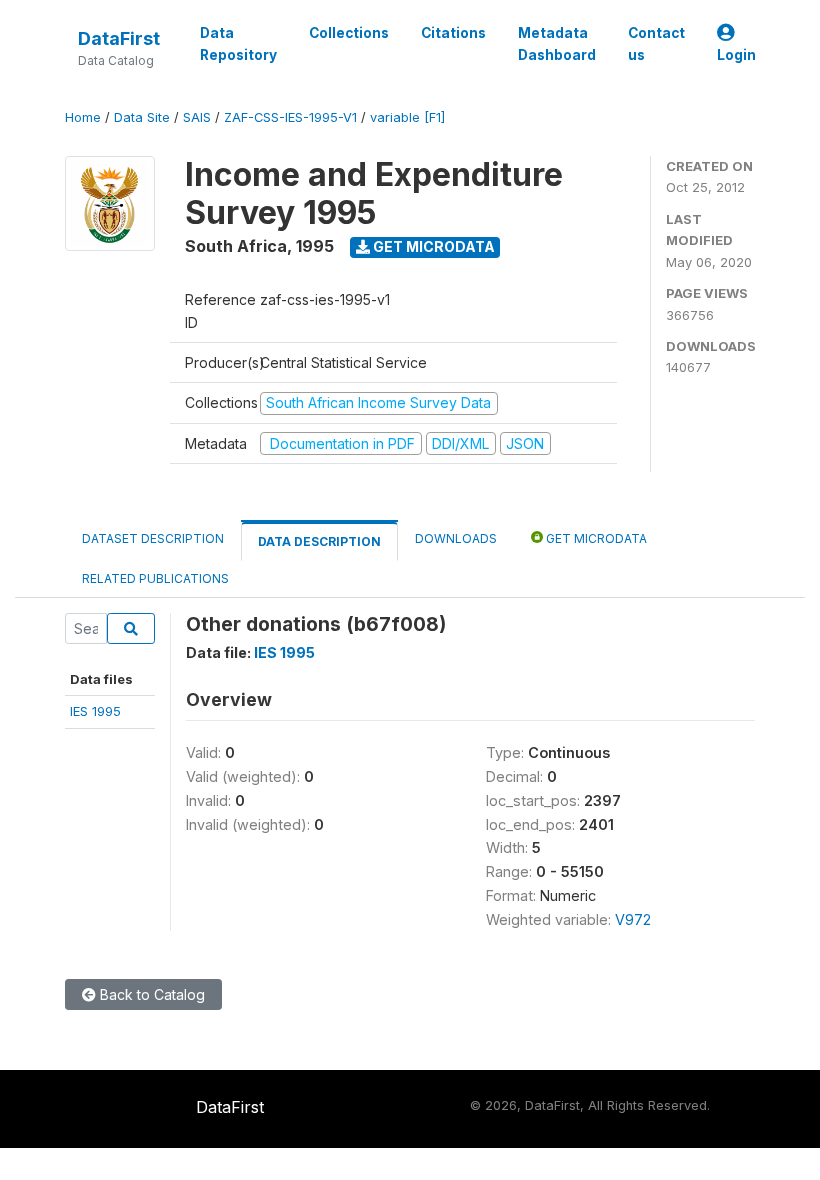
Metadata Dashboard (557, 44)
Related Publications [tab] (155, 578)
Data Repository (238, 44)
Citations (453, 33)
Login (736, 55)
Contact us (656, 44)
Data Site (142, 117)
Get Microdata (432, 246)
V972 (633, 919)
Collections (349, 33)
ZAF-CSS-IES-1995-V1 (290, 117)
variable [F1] (407, 117)
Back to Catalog (150, 994)
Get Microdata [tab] (595, 538)
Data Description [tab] (319, 541)
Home (83, 117)
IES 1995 (95, 711)
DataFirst (119, 38)
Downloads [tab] (456, 538)
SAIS (197, 117)
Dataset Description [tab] (153, 538)
